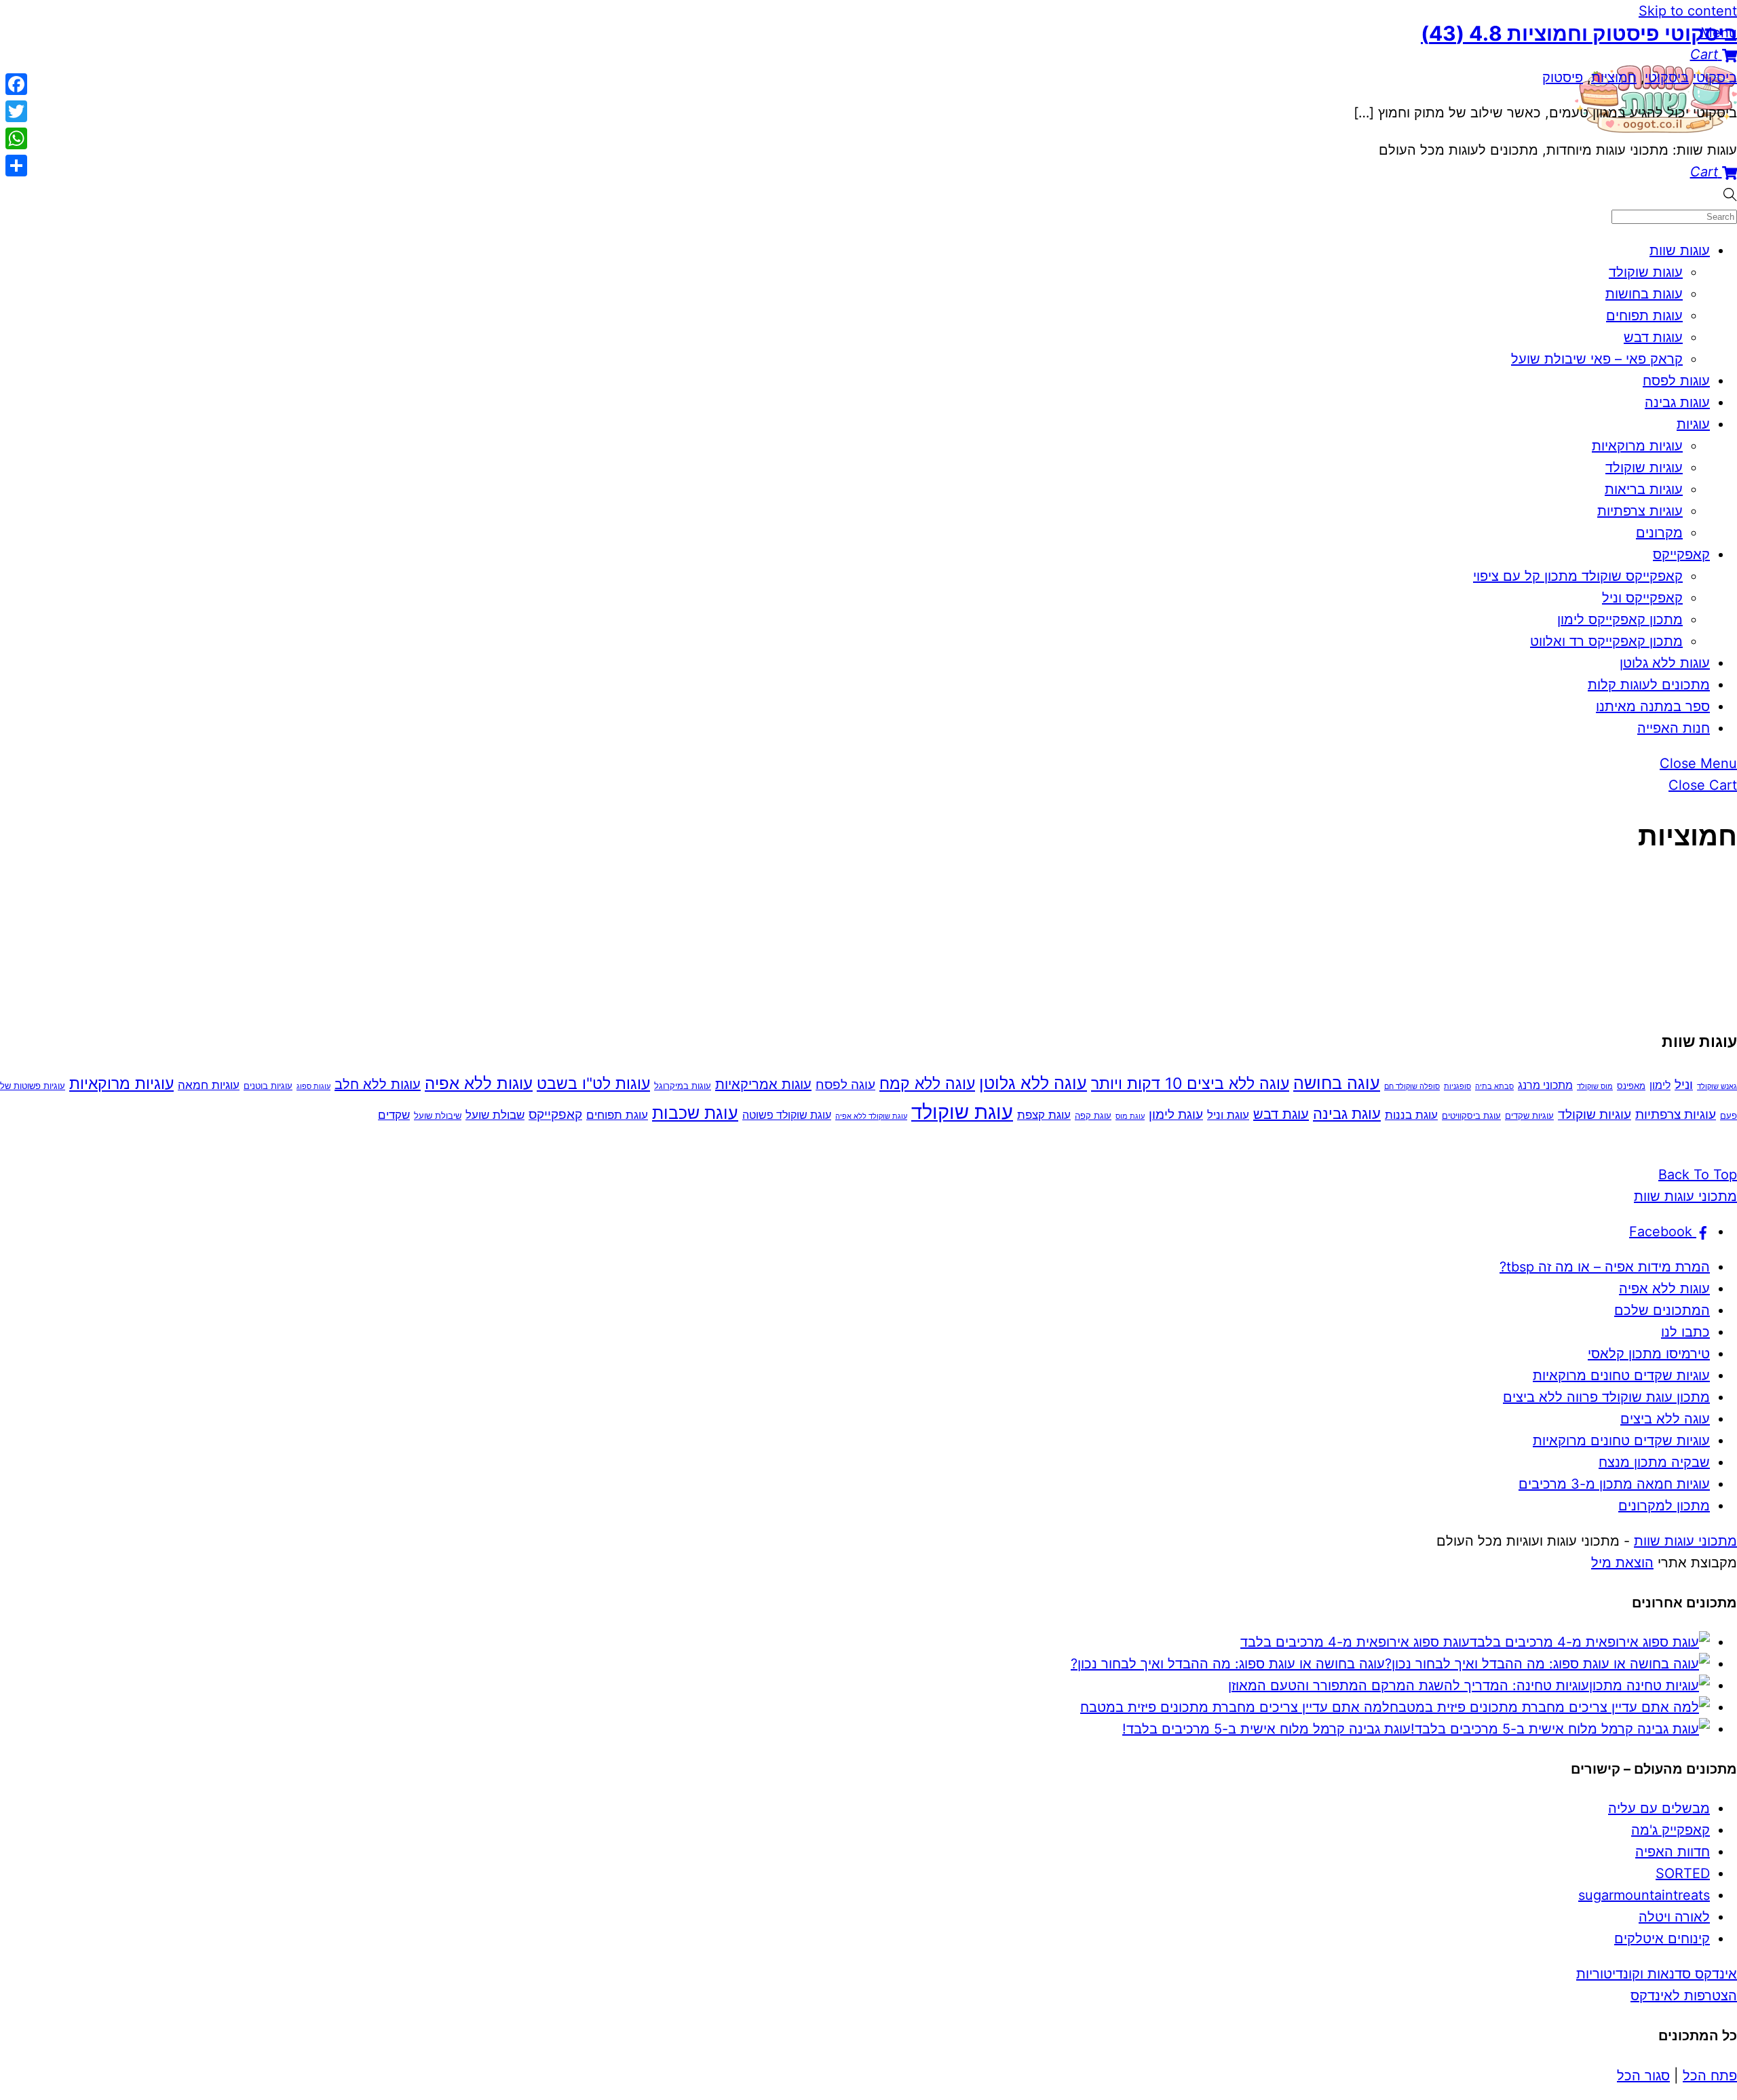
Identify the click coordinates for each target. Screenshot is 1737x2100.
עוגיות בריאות (1644, 489)
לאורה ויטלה (1674, 1917)
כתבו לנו (1685, 1332)
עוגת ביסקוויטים (1471, 1115)
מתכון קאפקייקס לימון (1620, 619)
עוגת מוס (1130, 1116)
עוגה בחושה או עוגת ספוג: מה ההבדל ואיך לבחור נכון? (1228, 1664)
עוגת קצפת (1044, 1114)
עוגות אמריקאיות (763, 1084)
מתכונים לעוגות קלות (1649, 685)
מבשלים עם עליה (1659, 1808)
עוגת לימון (1176, 1114)
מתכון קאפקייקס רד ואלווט (1606, 641)
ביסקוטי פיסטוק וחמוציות (1579, 33)
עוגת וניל (1228, 1114)
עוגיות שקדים (1529, 1115)
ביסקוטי (1715, 77)
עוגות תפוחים (1644, 316)
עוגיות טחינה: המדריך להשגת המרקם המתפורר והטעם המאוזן (1409, 1685)
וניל (1684, 1085)
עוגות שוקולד (1646, 272)
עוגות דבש (1653, 337)
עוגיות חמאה (209, 1085)
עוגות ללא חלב (378, 1084)
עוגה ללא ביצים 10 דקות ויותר (1190, 1084)
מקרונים (1659, 533)
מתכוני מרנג (1545, 1085)
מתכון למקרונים (1664, 1506)
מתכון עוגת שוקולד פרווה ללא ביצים (1606, 1397)
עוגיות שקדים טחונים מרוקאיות (1621, 1375)
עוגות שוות (1680, 250)
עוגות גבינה (1677, 402)
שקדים (394, 1114)
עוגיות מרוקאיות (1637, 446)
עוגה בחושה (1337, 1083)
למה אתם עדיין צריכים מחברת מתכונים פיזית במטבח (1235, 1707)
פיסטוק (1563, 77)
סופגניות (1457, 1087)
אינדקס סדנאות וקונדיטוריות (1657, 1974)
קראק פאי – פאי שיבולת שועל (1597, 359)
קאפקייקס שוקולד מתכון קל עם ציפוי (1578, 576)
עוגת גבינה (1347, 1113)
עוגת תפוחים (617, 1114)
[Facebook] (16, 84)
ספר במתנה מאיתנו (1653, 706)
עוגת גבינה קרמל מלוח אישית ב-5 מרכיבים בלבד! (1266, 1729)
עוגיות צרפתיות (1640, 511)
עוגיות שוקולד (1644, 467)
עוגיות (1693, 424)
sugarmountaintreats (1644, 1895)
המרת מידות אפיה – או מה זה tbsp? (1605, 1267)
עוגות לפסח (1676, 381)
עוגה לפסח (845, 1085)
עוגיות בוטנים (268, 1086)
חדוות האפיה (1673, 1852)
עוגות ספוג (313, 1087)
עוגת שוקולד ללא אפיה (871, 1116)
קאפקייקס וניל (1642, 598)
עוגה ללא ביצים (1665, 1419)
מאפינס (1631, 1086)
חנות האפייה (1674, 728)
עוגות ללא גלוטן (1665, 663)
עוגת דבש (1281, 1114)
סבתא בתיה (1494, 1087)
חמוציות (1614, 77)
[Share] (16, 166)
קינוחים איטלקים (1662, 1939)
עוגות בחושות (1644, 294)
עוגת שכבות (695, 1113)
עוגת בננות (1411, 1114)
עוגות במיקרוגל (683, 1086)
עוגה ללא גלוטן (1033, 1083)
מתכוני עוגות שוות (1685, 1541)
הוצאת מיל (1622, 1563)
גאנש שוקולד (1717, 1087)
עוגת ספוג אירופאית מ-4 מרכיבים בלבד (1355, 1642)
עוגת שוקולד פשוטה (787, 1115)
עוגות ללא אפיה (479, 1083)
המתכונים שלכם (1662, 1310)
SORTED (1683, 1873)
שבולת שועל (495, 1114)
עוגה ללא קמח (927, 1084)
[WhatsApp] (16, 138)
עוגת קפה (1093, 1115)
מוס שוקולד (1595, 1087)
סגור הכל (1643, 2076)
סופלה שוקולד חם (1412, 1087)
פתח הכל (1710, 2076)
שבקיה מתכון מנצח (1654, 1462)
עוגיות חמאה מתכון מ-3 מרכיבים (1614, 1484)
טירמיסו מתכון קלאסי (1649, 1354)
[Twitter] (16, 111)
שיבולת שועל (438, 1115)
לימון (1660, 1085)
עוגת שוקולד (962, 1112)
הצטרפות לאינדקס (1684, 1996)
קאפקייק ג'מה (1671, 1830)
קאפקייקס (1681, 554)
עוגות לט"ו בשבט (593, 1084)
